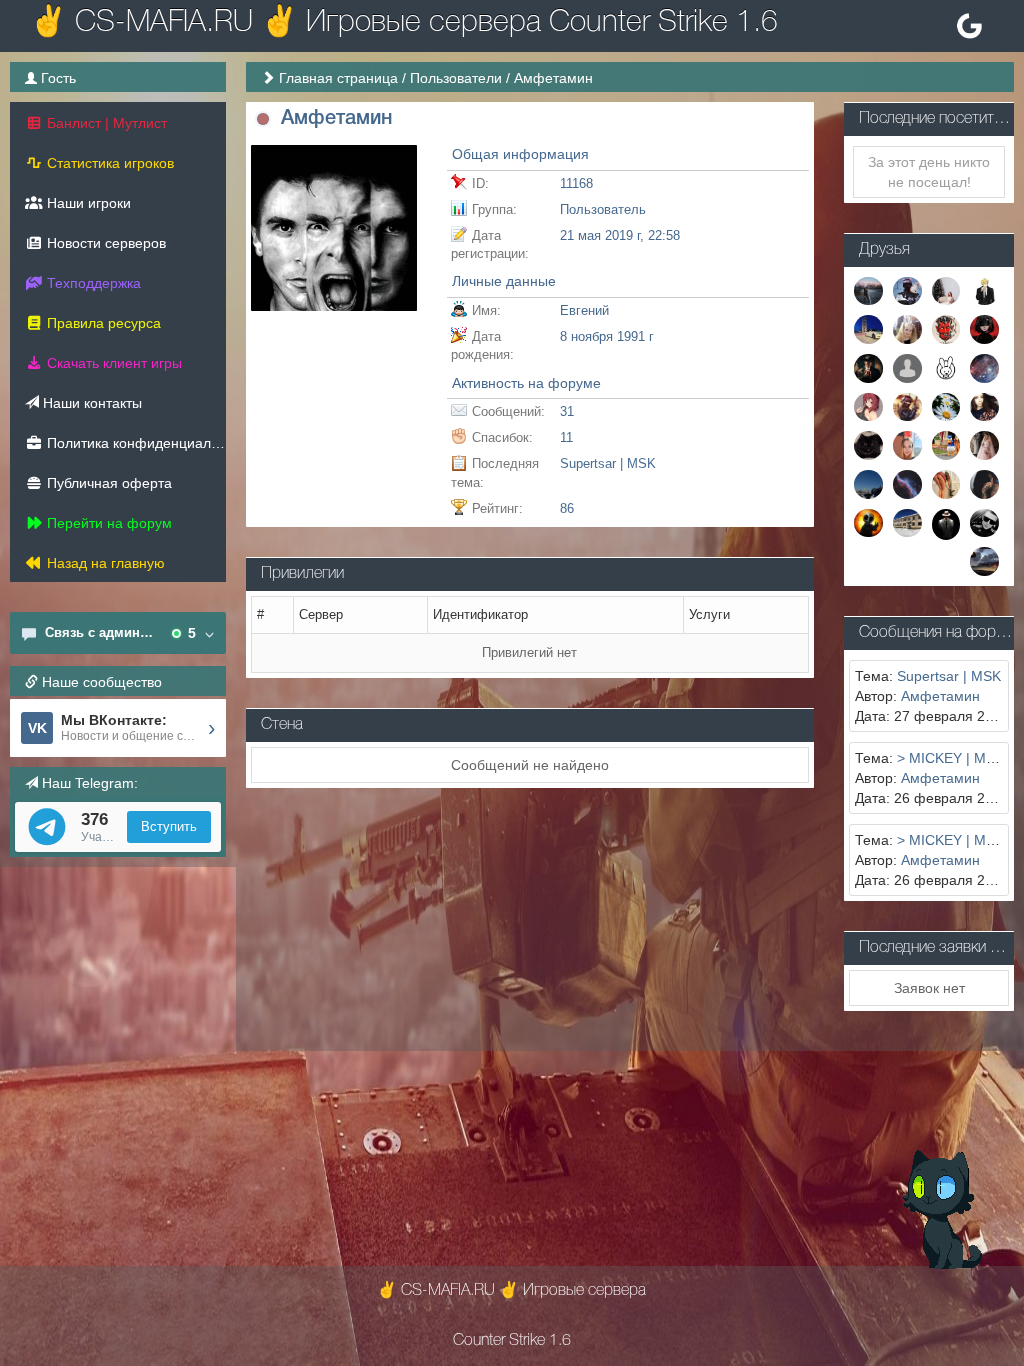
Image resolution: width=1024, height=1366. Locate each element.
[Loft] (984, 367)
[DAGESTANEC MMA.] (868, 522)
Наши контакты (90, 403)
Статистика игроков (108, 163)
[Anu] (907, 290)
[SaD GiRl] (984, 406)
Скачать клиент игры (112, 363)
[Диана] (946, 444)
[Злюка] (984, 483)
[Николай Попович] (984, 560)
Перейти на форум (107, 523)
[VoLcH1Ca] (907, 444)
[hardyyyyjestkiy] (946, 523)
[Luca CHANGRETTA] (868, 367)
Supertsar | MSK (608, 463)
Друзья (884, 250)
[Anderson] (984, 290)
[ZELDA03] (907, 367)
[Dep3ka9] (868, 290)
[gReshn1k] (946, 328)
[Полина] (946, 483)
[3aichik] (946, 367)
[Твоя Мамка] (946, 290)
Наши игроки (87, 203)
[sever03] (868, 328)
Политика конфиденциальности (134, 443)
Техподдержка (92, 283)
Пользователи (456, 78)
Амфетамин (940, 696)
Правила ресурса (102, 323)
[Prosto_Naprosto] (984, 522)
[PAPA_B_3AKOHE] (868, 483)
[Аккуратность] (868, 444)
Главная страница (338, 78)
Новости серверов (104, 243)
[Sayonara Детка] (907, 406)
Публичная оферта (107, 483)
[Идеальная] (984, 444)
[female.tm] (984, 328)
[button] (263, 119)
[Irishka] (907, 483)
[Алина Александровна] (907, 328)
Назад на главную (104, 563)
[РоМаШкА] (946, 406)
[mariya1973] (907, 522)
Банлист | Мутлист (105, 123)
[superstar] (868, 406)
